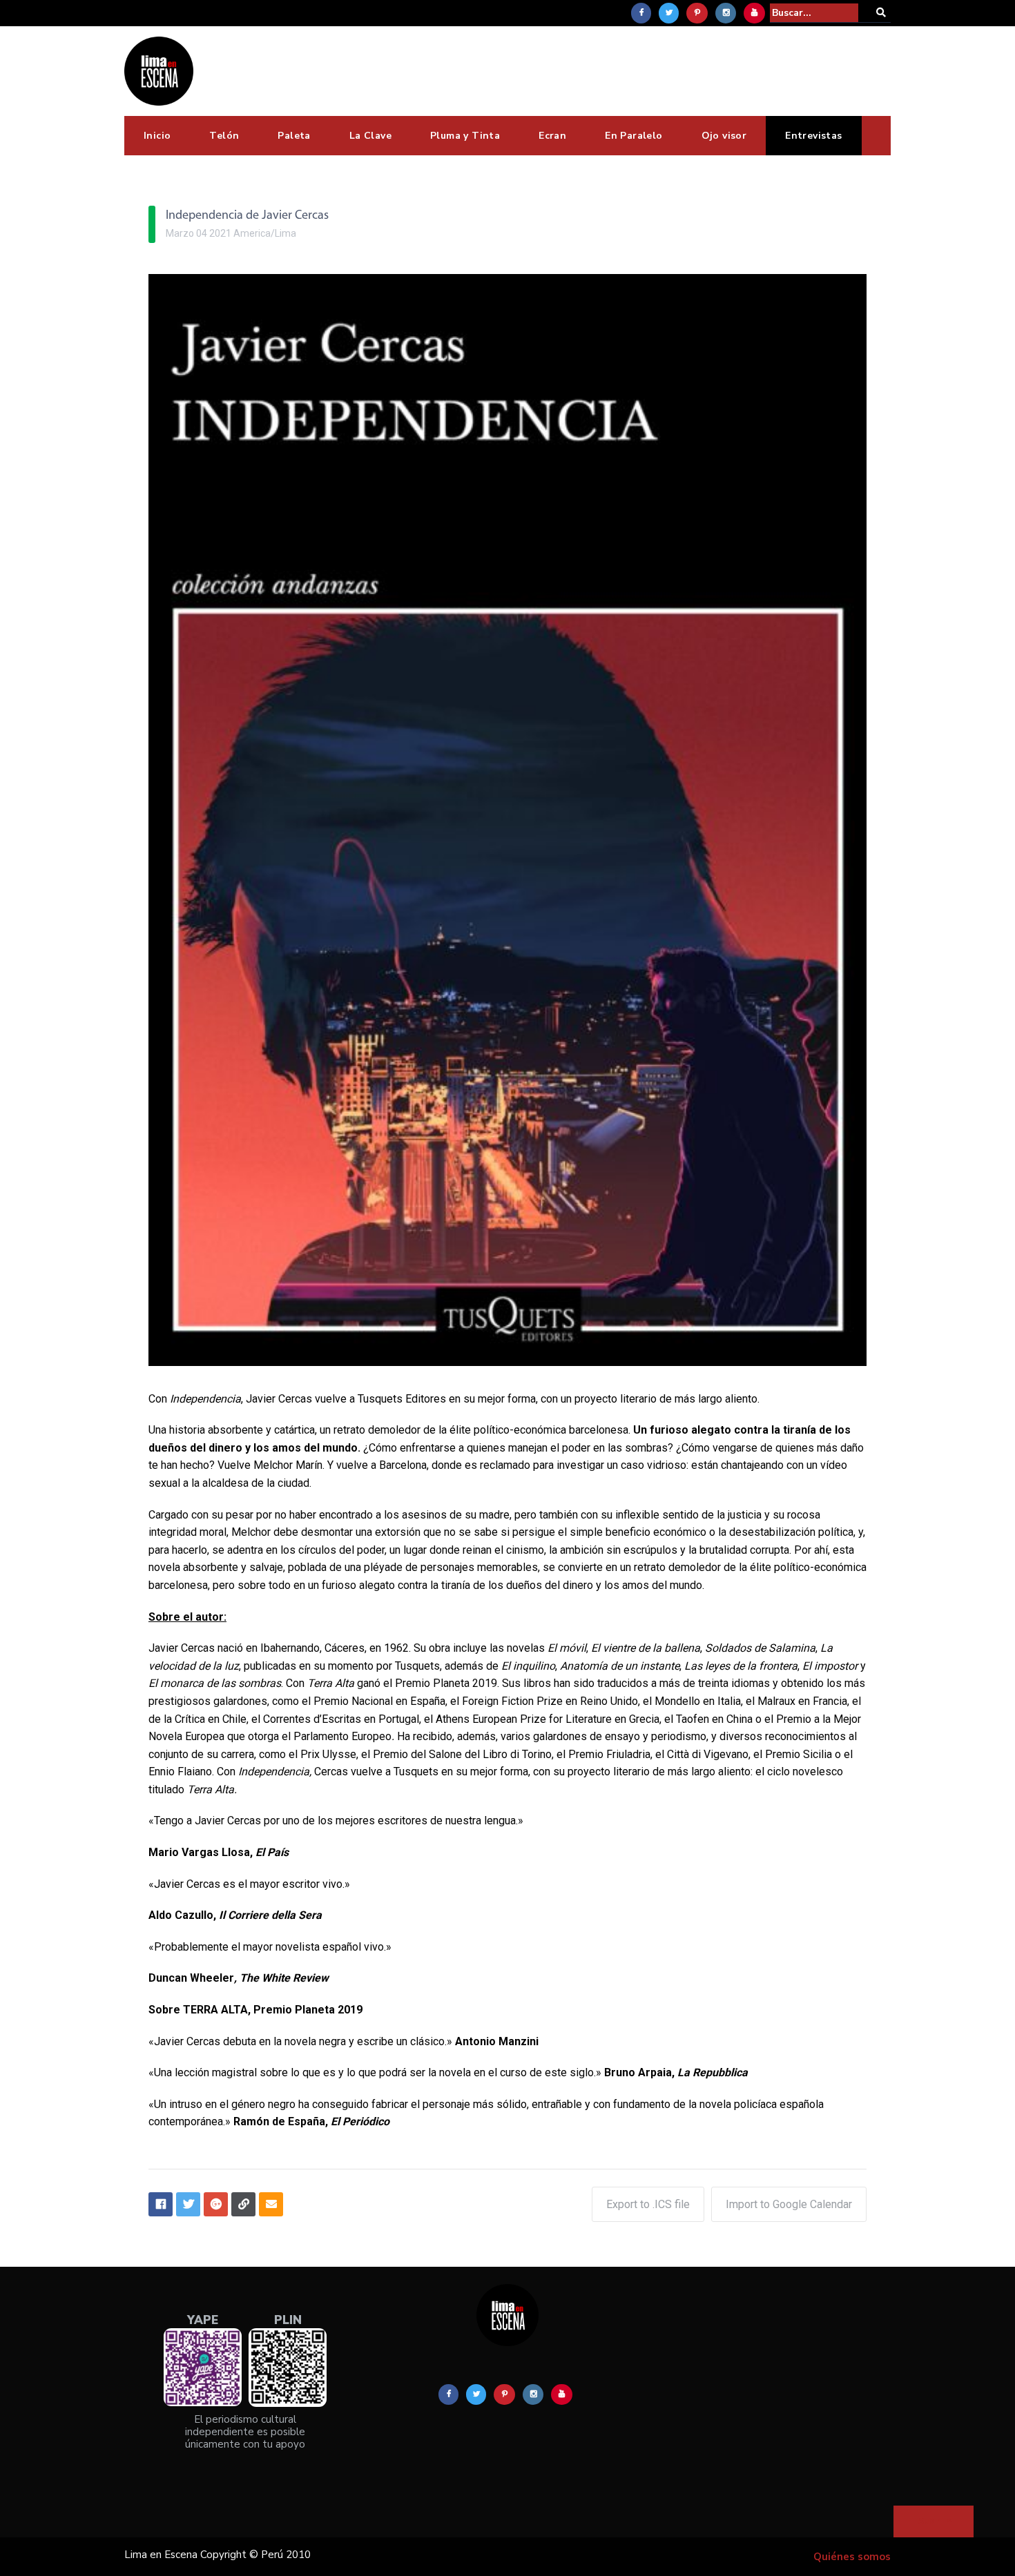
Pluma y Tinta (465, 136)
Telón (224, 136)
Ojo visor (724, 136)
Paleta (294, 136)
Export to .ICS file (648, 2204)
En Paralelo (634, 136)
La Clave (370, 136)
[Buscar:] (814, 13)
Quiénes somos (852, 2557)
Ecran (552, 136)
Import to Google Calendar (789, 2204)
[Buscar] (881, 13)
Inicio (157, 136)
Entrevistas (813, 136)
